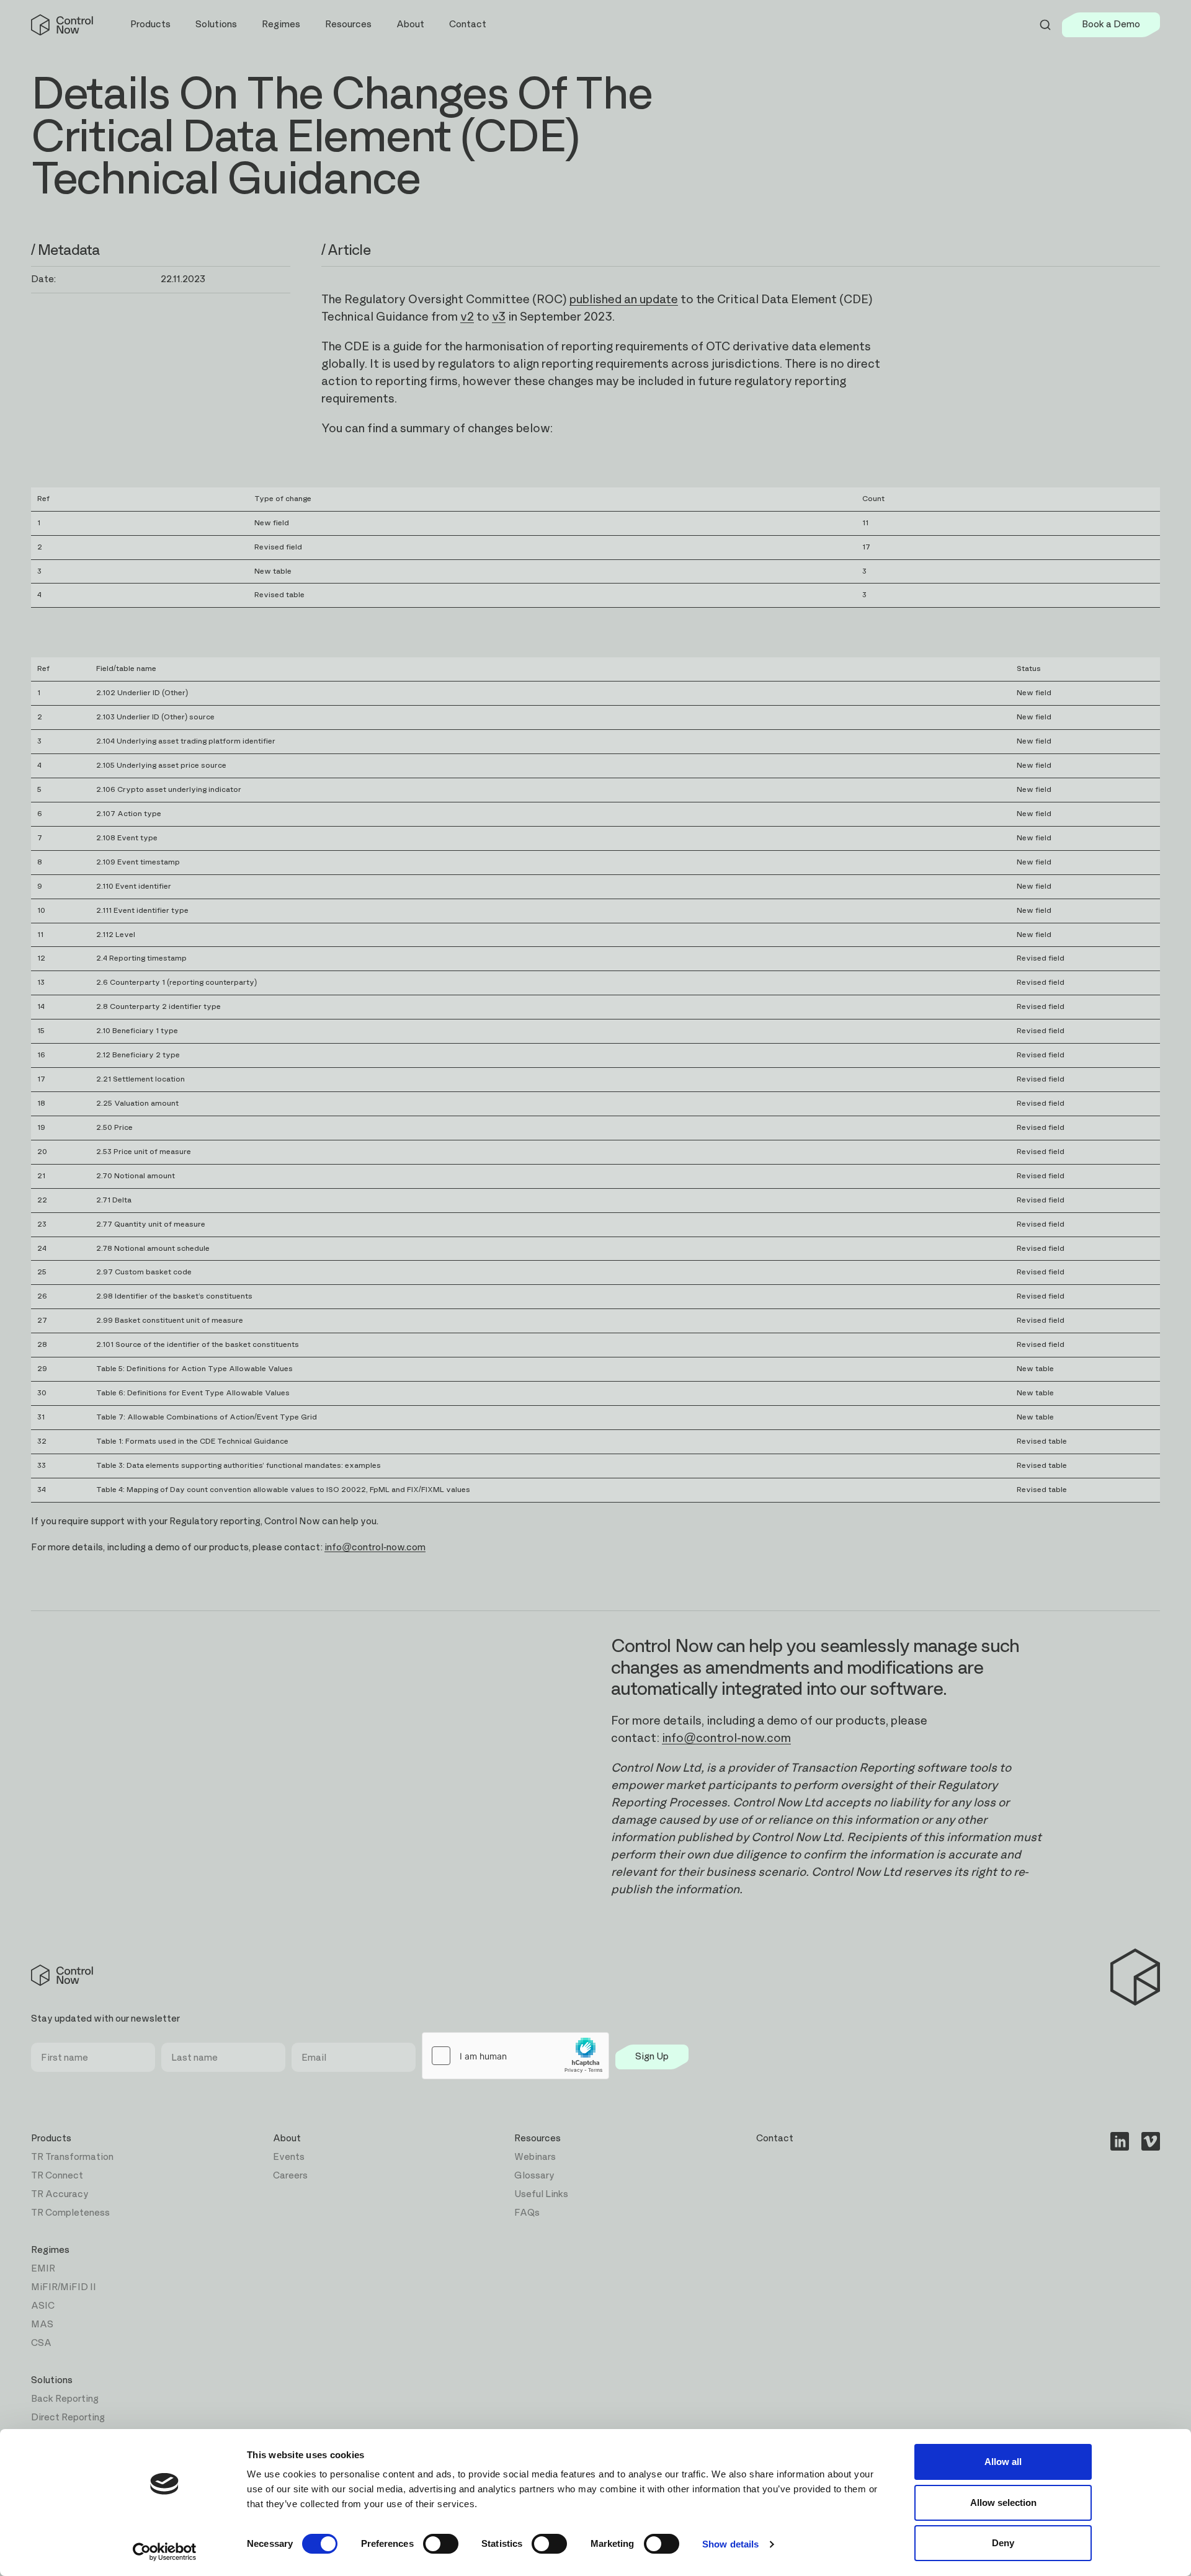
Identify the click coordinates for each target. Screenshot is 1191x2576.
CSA (41, 2343)
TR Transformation (72, 2157)
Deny (1003, 2543)
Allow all (1003, 2462)
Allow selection (1003, 2503)
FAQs (527, 2213)
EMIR (43, 2269)
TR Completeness (70, 2213)
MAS (42, 2325)
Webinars (535, 2157)
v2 (467, 317)
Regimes (50, 2250)
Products (51, 2139)
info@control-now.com (726, 1739)
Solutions (52, 2380)
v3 (499, 317)
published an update (624, 300)
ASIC (43, 2306)
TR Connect (57, 2176)
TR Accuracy (60, 2194)
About (287, 2139)
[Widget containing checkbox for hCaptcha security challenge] (515, 2056)
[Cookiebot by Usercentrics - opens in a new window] (165, 2552)
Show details (730, 2544)
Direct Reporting (68, 2418)
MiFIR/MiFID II (64, 2287)
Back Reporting (65, 2399)
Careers (290, 2176)
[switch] (441, 2544)
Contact (468, 24)
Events (289, 2157)
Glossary (534, 2176)
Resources (538, 2139)
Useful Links (541, 2194)
